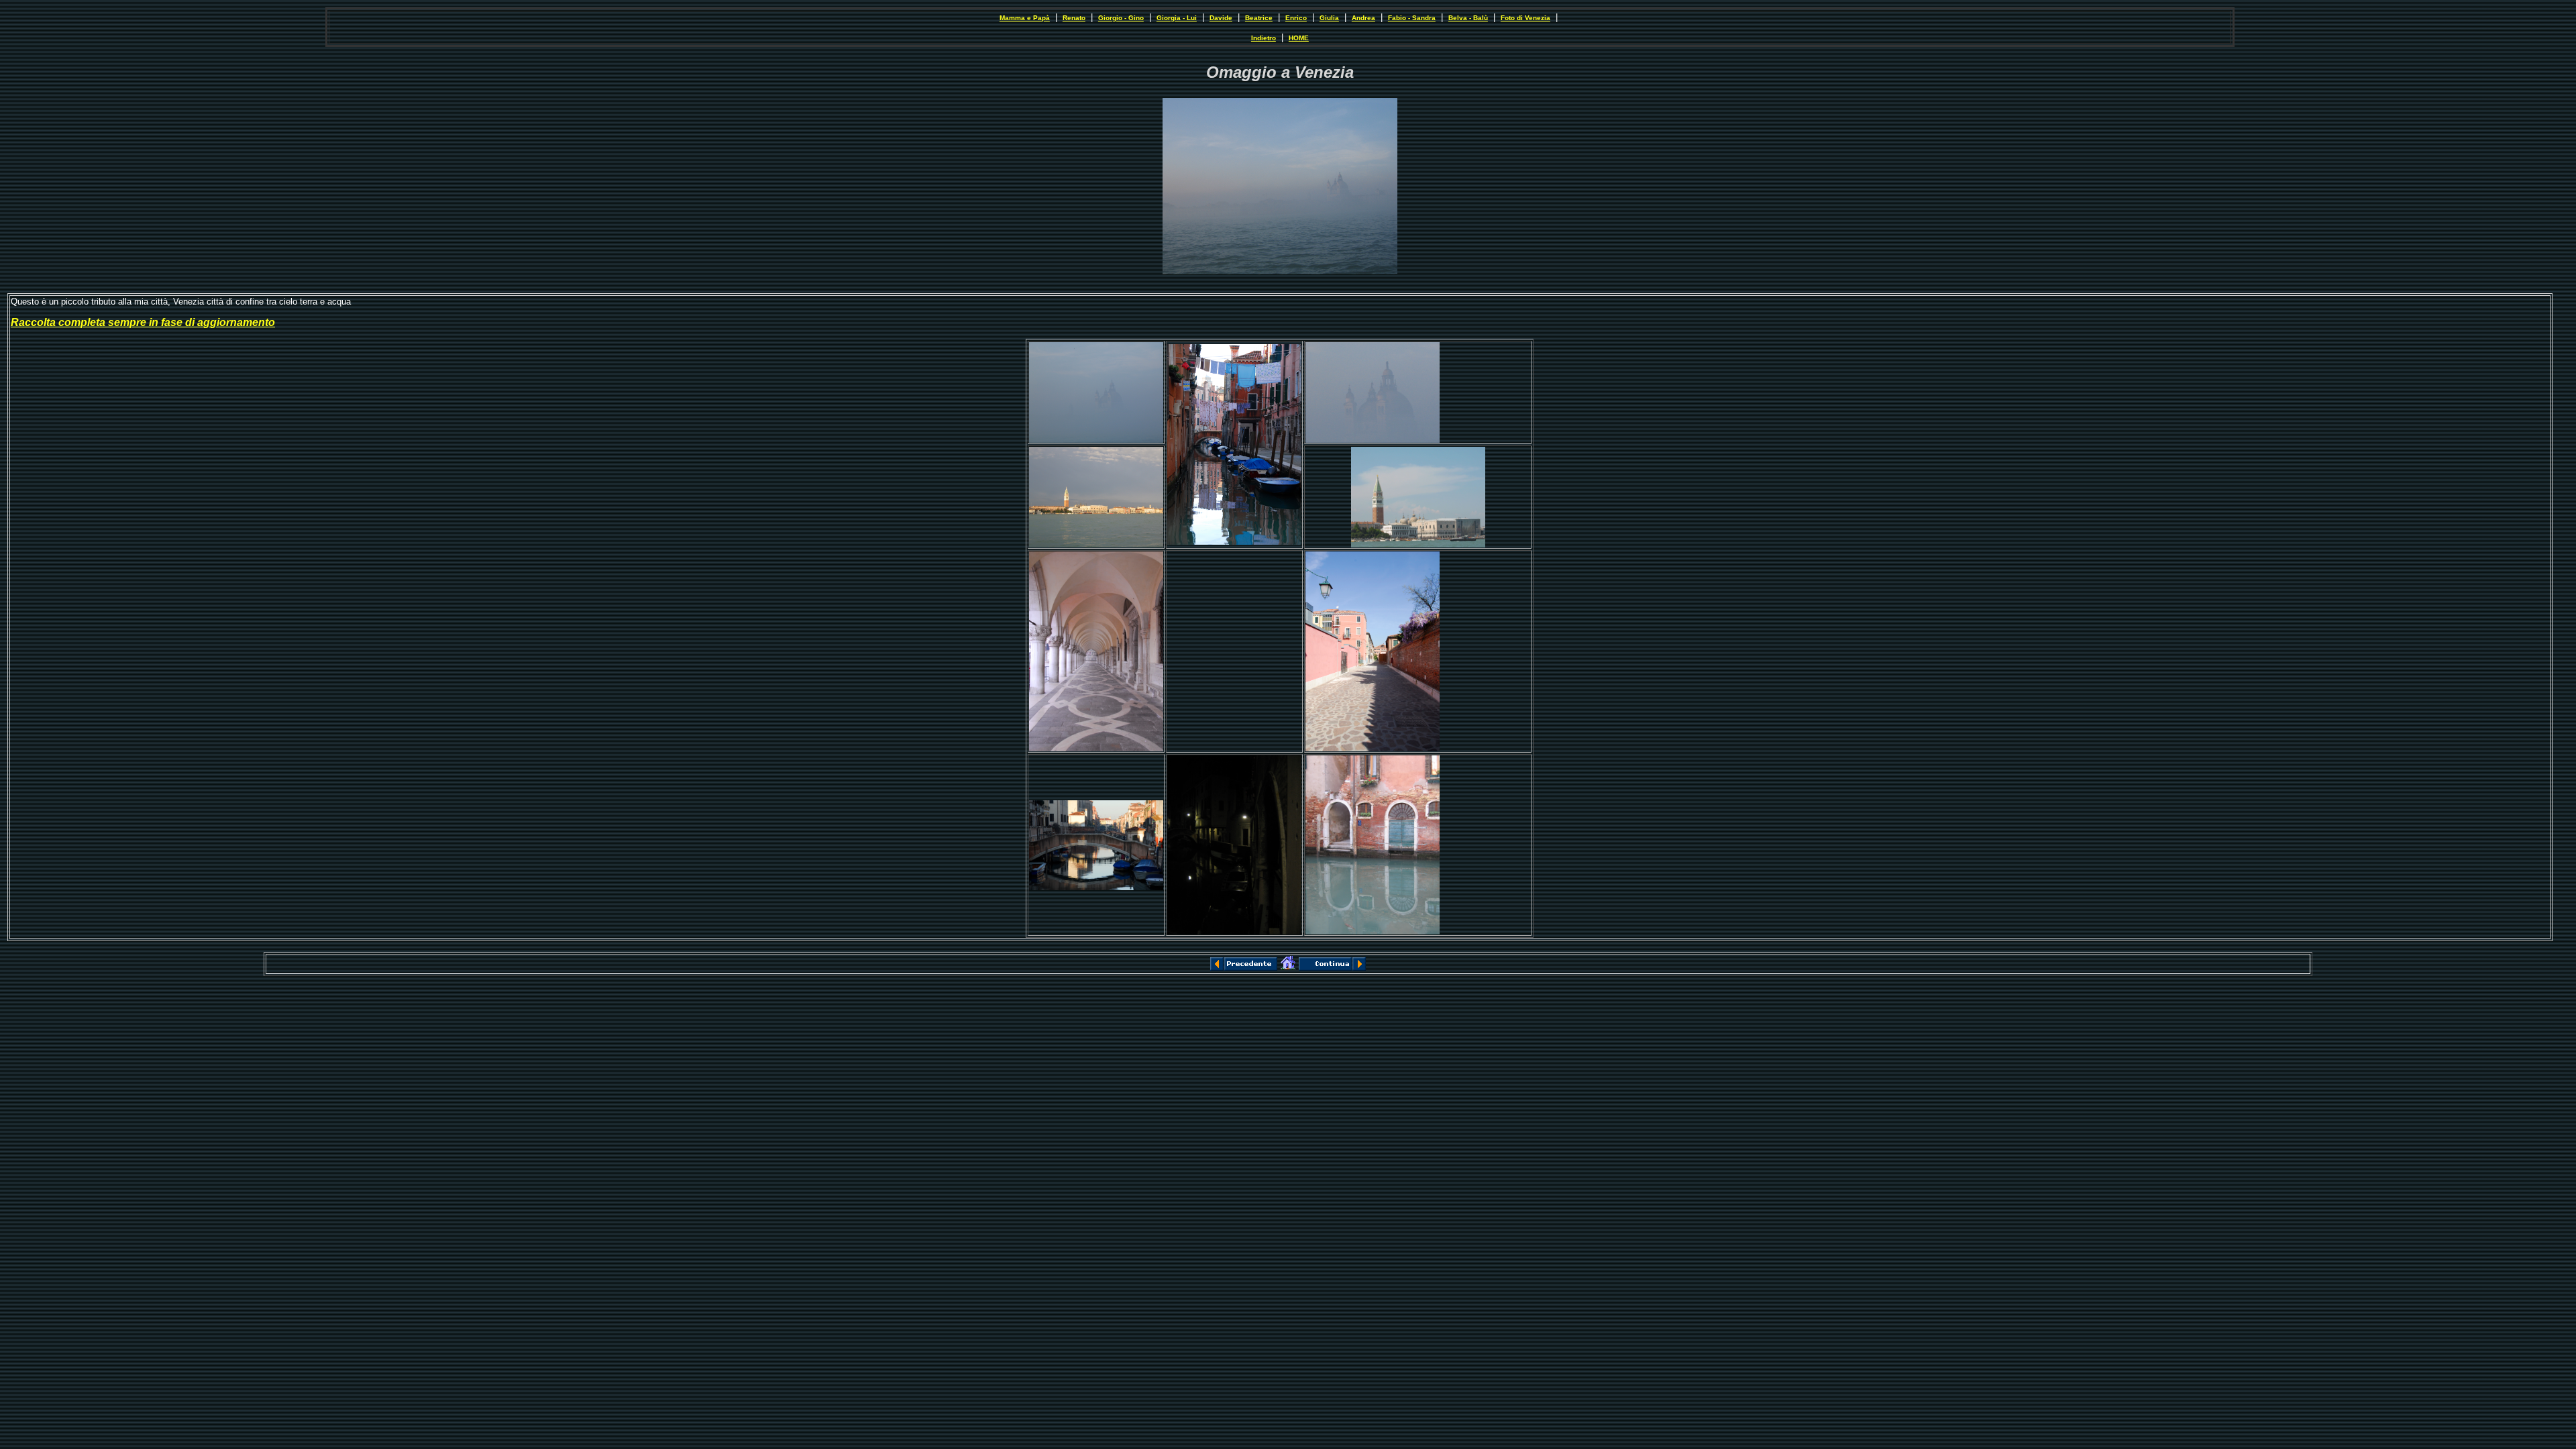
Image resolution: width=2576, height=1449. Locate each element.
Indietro (1264, 38)
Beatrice (1259, 18)
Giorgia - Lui (1177, 18)
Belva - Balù (1468, 18)
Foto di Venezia (1525, 18)
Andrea (1363, 18)
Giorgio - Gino (1121, 18)
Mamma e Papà (1025, 18)
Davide (1221, 18)
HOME (1299, 38)
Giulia (1329, 18)
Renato (1074, 18)
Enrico (1296, 18)
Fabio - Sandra (1412, 18)
